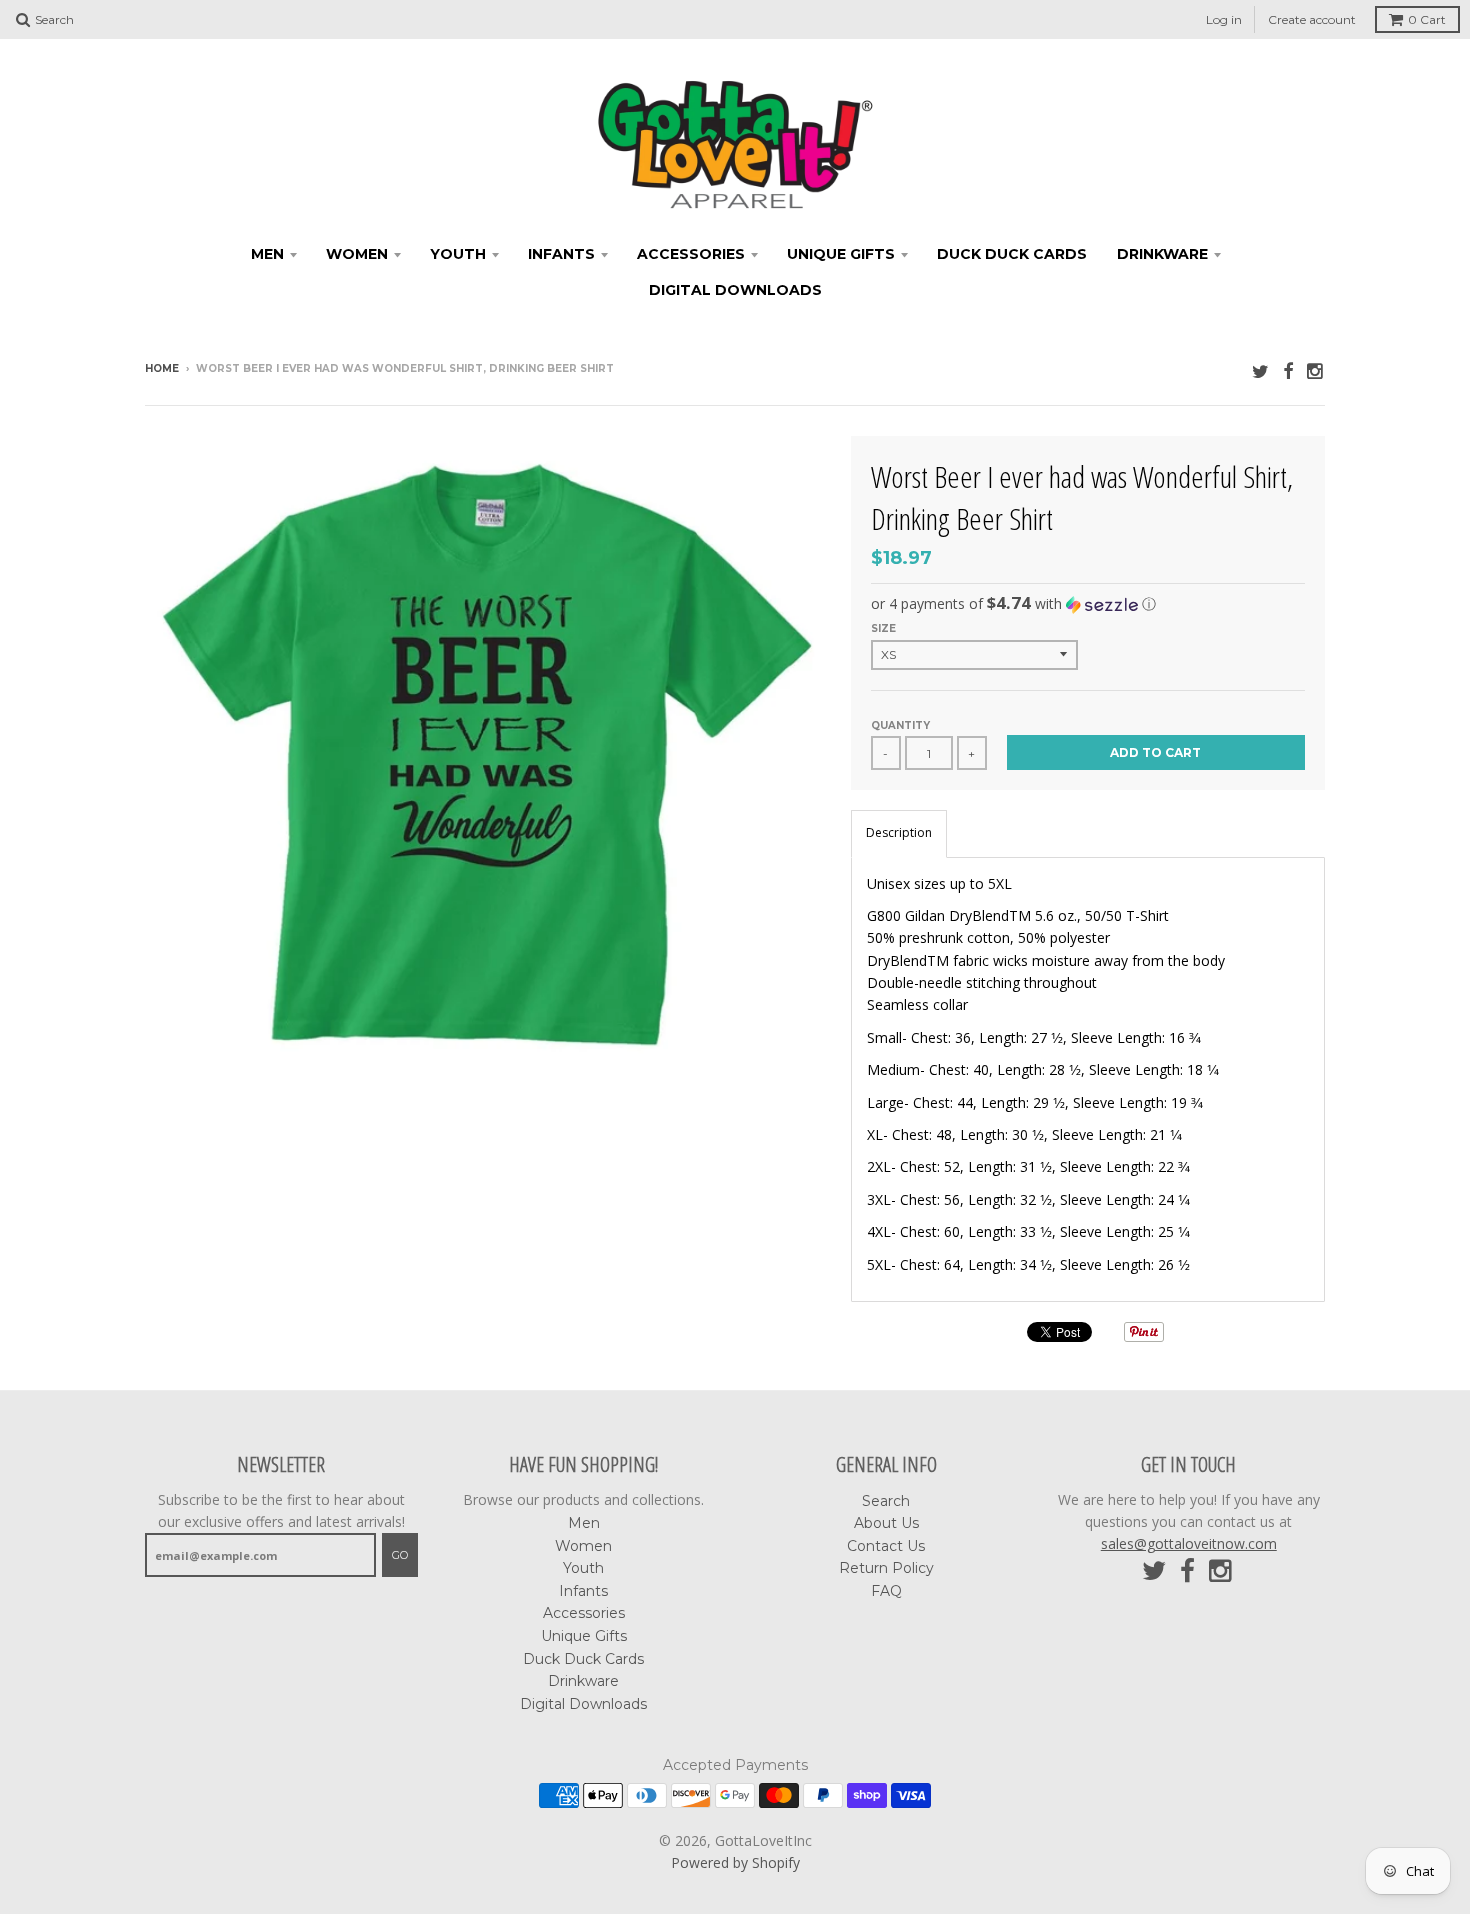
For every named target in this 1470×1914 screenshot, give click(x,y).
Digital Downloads (735, 290)
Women (357, 254)
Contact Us (886, 1546)
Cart (1427, 19)
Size (883, 628)
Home (162, 368)
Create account (1312, 19)
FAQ (886, 1591)
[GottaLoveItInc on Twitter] (1260, 370)
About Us (886, 1523)
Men (267, 254)
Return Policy (886, 1568)
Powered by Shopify (735, 1862)
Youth (458, 254)
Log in (1224, 19)
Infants (561, 254)
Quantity (900, 725)
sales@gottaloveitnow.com (1189, 1543)
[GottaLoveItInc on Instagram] (1316, 370)
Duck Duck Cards (1012, 254)
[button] (1088, 604)
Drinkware (1162, 254)
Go (400, 1555)
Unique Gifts (841, 254)
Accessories (691, 254)
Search (886, 1501)
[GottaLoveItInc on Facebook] (1288, 370)
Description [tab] (899, 832)
